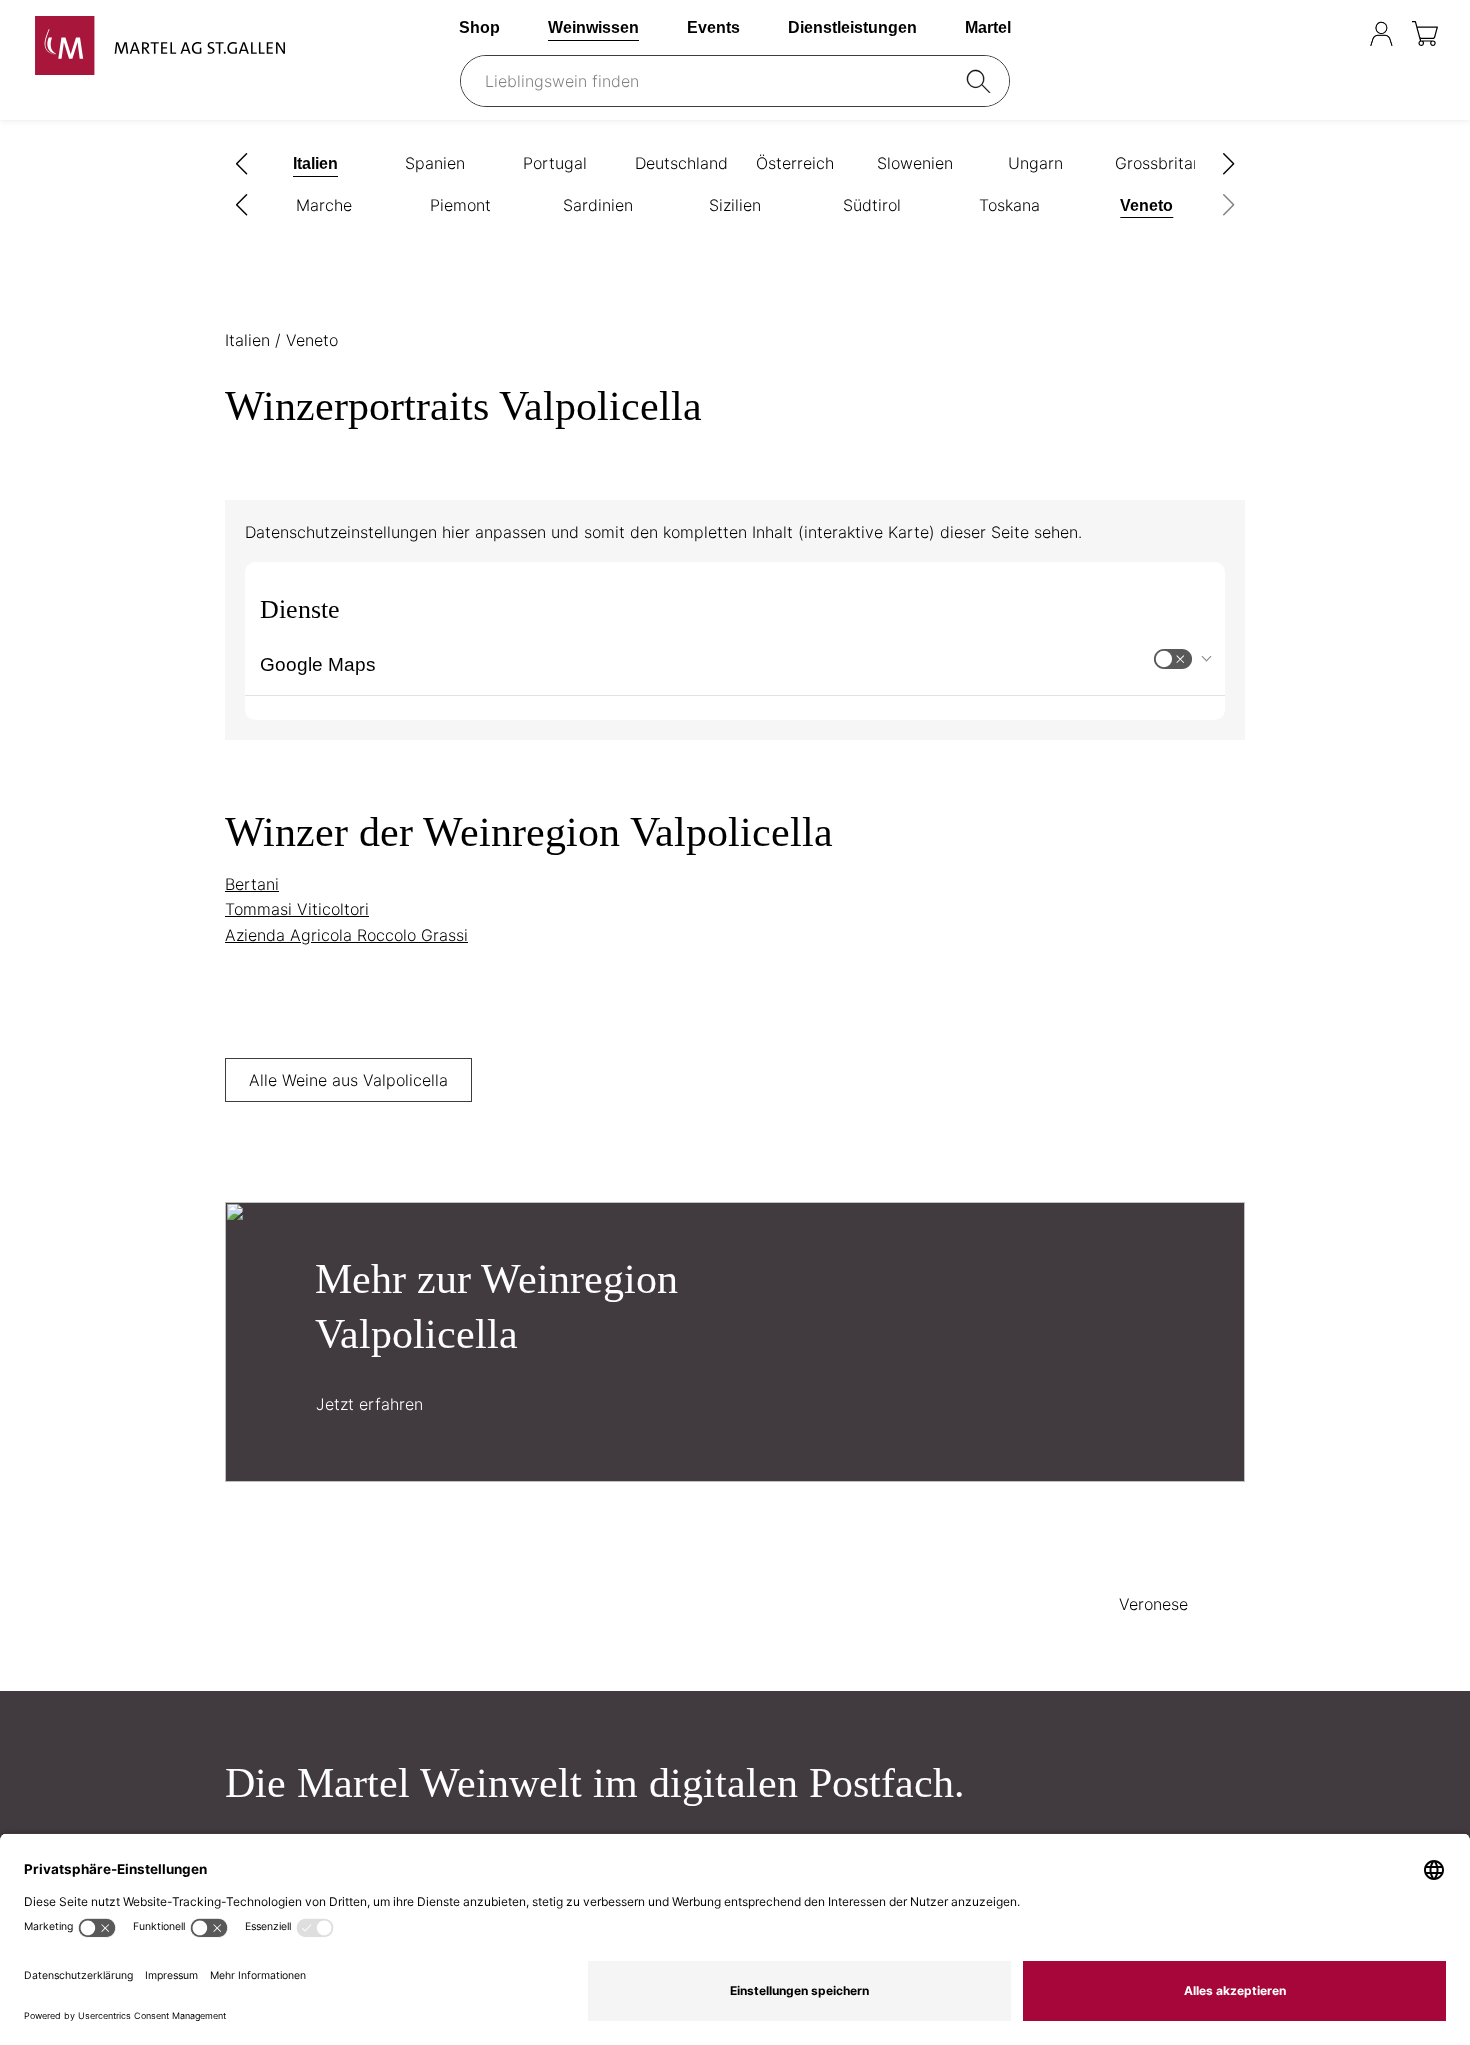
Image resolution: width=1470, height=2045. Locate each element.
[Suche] (982, 81)
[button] (242, 164)
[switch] (1173, 659)
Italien (250, 340)
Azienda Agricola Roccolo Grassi (346, 935)
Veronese (1153, 1604)
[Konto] (1381, 33)
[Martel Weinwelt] (160, 45)
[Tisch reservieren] (1341, 33)
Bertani (252, 884)
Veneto (312, 340)
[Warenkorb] (1426, 33)
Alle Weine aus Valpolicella (348, 1080)
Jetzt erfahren (369, 1404)
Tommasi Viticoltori (297, 909)
